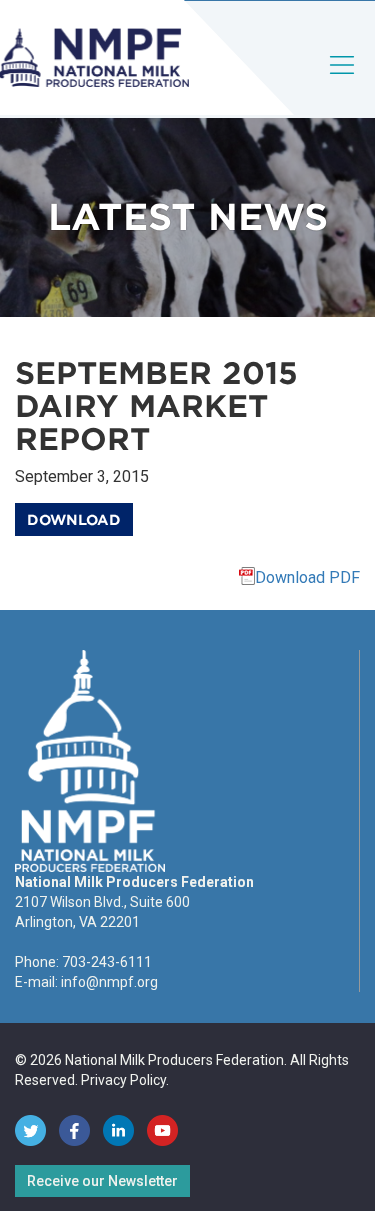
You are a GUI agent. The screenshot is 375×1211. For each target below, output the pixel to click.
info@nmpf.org (109, 982)
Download (74, 520)
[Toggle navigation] (343, 81)
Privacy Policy (123, 1080)
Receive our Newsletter (102, 1181)
